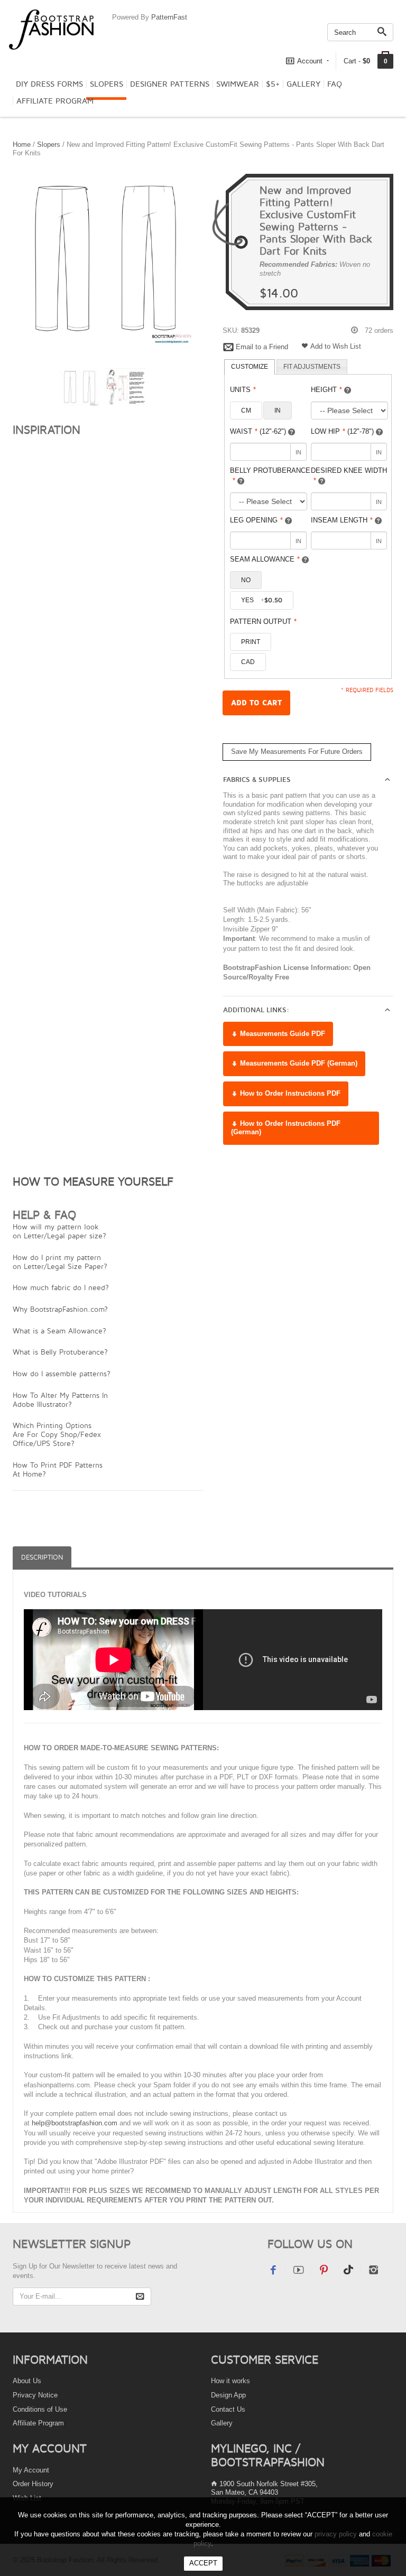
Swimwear (238, 84)
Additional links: (256, 1010)
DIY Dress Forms (49, 84)
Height (326, 390)
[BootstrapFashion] (51, 29)
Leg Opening (256, 520)
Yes (262, 600)
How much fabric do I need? (61, 1287)
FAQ (335, 84)
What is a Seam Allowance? (59, 1331)
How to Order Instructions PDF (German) (286, 1128)
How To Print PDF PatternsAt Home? (58, 1469)
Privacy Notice (35, 2395)
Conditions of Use (40, 2409)
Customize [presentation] (250, 367)
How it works (230, 2381)
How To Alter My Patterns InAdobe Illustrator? (60, 1399)
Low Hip (342, 431)
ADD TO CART (256, 703)
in (278, 410)
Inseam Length (342, 520)
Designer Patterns (170, 84)
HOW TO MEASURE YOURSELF (93, 1181)
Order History (33, 2484)
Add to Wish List (336, 346)
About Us (27, 2381)
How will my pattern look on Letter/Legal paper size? (59, 1231)
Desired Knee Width (349, 475)
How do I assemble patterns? (62, 1373)
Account (310, 61)
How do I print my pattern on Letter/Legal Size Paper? (60, 1262)
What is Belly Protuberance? (60, 1352)
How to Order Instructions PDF (289, 1093)
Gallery (303, 84)
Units (243, 390)
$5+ (273, 84)
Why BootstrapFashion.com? (60, 1309)
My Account (31, 2470)
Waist (258, 431)
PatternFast (169, 17)
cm (246, 410)
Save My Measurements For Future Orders (297, 752)
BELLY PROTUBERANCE (270, 475)
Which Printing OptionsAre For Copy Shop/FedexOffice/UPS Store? (57, 1434)
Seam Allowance (265, 559)
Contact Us (228, 2409)
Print (251, 642)
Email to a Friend (262, 347)
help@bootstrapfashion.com (75, 2123)
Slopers (107, 84)
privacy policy (336, 2534)
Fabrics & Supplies (257, 780)
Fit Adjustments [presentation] (312, 367)
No (246, 580)
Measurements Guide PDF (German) (298, 1063)
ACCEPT (203, 2563)
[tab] (250, 367)
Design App (228, 2395)
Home (22, 144)
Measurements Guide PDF (282, 1034)
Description (42, 1557)
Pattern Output (263, 622)
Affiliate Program (55, 101)
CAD (248, 662)
